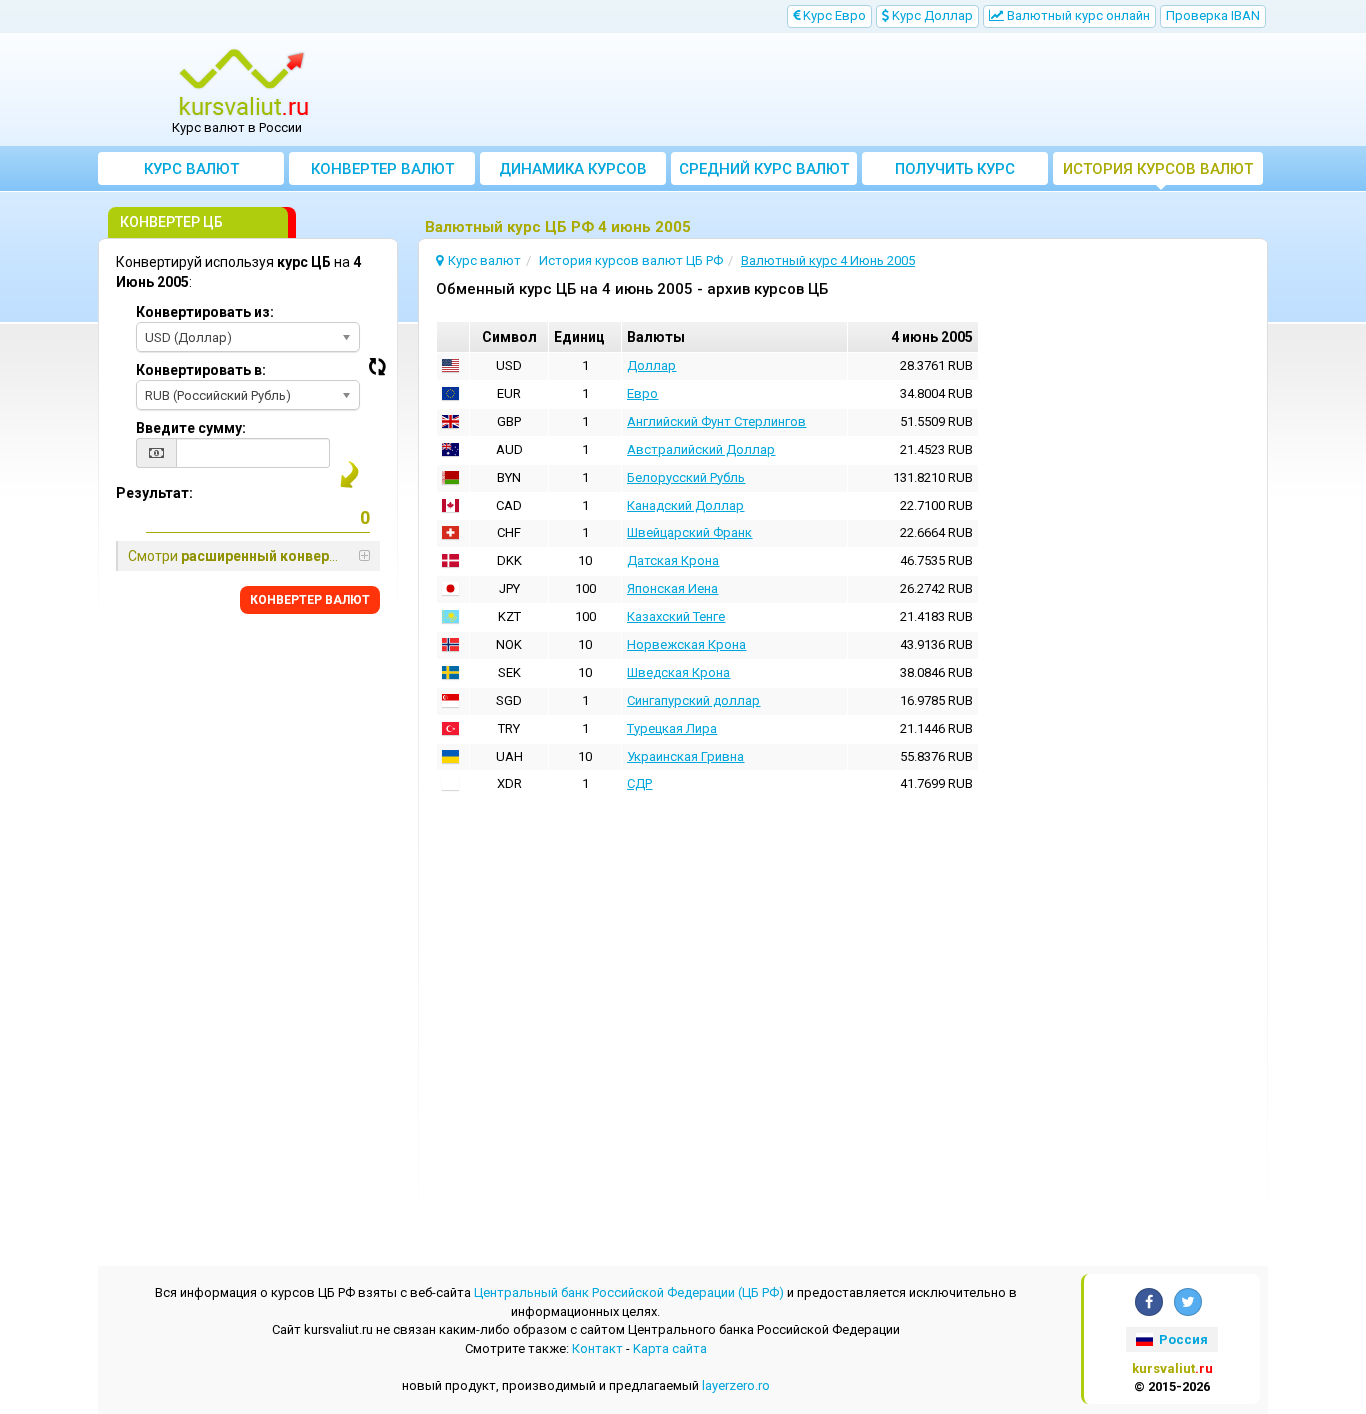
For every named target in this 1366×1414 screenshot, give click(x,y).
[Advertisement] (830, 90)
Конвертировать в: (201, 370)
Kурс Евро (833, 15)
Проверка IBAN (1213, 15)
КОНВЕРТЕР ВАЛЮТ (310, 600)
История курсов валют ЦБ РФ (1158, 172)
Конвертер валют (382, 169)
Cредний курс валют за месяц (764, 172)
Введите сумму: (191, 428)
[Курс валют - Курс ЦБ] (244, 83)
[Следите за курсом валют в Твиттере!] (1188, 1302)
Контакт (597, 1348)
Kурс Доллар (931, 15)
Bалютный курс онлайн (1077, 15)
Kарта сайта (670, 1348)
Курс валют (191, 169)
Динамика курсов (573, 169)
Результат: (154, 493)
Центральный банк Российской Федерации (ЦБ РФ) (629, 1292)
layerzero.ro (736, 1385)
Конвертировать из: (205, 312)
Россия (1182, 1339)
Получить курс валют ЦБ (955, 172)
